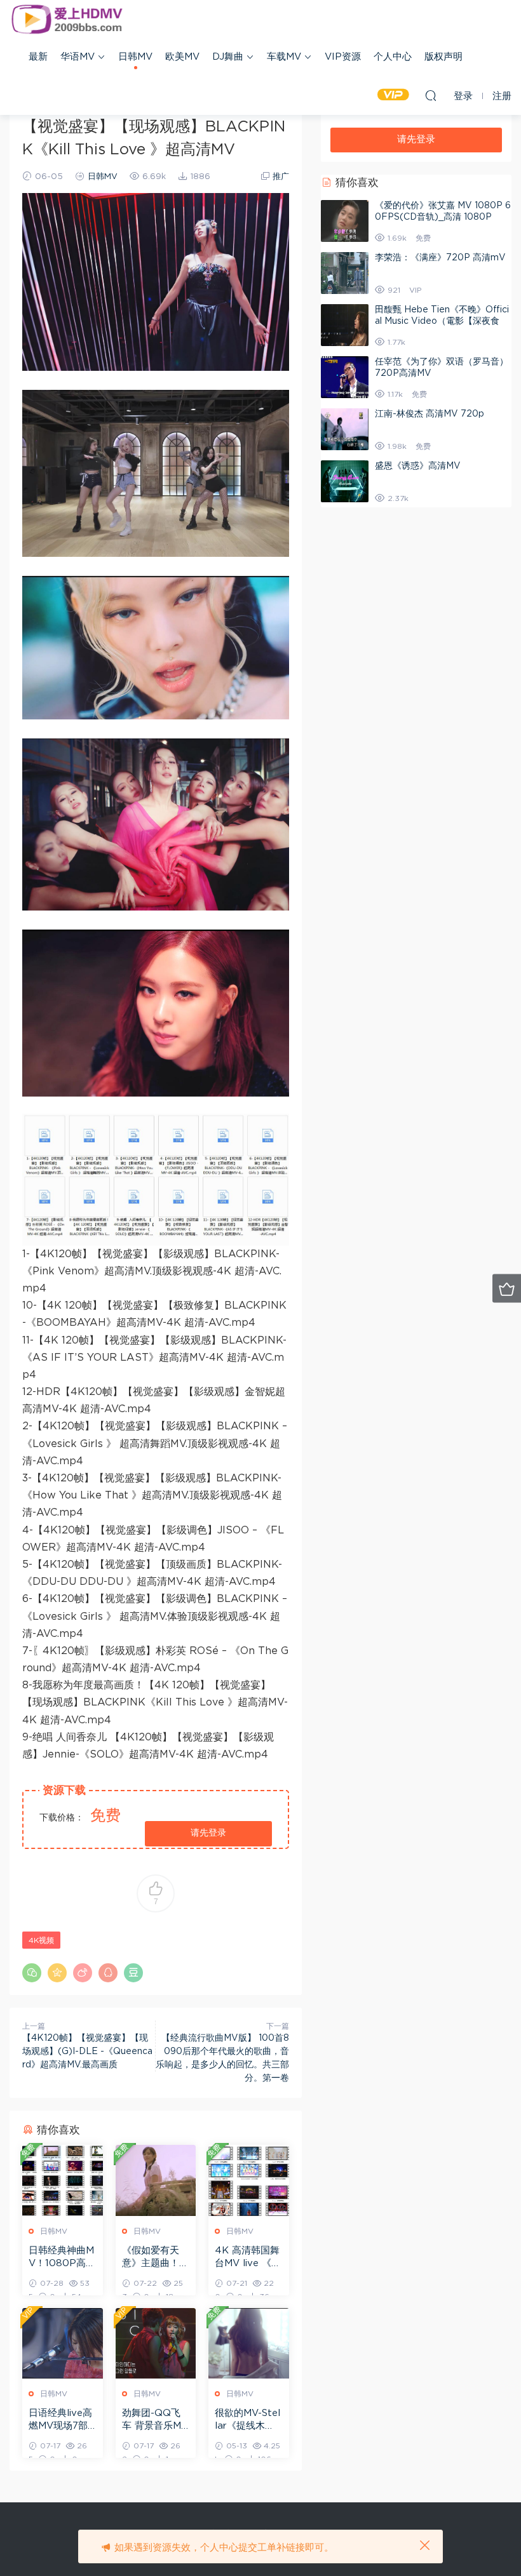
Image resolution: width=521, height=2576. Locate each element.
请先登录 (208, 1833)
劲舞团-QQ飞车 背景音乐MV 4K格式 (155, 2420)
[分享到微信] (32, 1973)
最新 (38, 57)
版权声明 (443, 57)
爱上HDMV (67, 19)
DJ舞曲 (228, 57)
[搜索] (431, 95)
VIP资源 (343, 57)
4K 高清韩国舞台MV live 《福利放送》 (248, 2258)
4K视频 (41, 1940)
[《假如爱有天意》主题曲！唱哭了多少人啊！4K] (156, 2180)
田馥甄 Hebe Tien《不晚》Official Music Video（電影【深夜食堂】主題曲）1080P (442, 321)
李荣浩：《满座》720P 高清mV (440, 258)
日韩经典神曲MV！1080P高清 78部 (62, 2258)
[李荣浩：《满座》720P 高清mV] (345, 273)
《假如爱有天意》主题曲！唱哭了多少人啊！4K (155, 2258)
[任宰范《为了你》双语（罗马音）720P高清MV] (345, 377)
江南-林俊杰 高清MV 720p (430, 414)
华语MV (78, 57)
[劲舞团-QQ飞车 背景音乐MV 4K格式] (156, 2343)
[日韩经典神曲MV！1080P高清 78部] (63, 2180)
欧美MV (182, 57)
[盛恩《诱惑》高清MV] (345, 481)
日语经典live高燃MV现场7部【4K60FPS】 (61, 2420)
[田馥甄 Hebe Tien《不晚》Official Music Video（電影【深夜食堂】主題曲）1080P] (345, 325)
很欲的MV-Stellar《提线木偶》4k (247, 2420)
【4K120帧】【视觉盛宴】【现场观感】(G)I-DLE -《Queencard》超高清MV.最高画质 (87, 2052)
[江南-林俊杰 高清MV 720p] (345, 429)
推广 (281, 177)
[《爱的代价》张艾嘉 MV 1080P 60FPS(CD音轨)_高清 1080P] (345, 221)
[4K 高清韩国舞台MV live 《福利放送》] (249, 2180)
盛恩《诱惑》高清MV (418, 466)
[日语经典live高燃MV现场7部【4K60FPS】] (63, 2343)
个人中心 (393, 57)
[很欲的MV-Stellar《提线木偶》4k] (249, 2343)
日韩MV (135, 57)
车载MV (284, 57)
